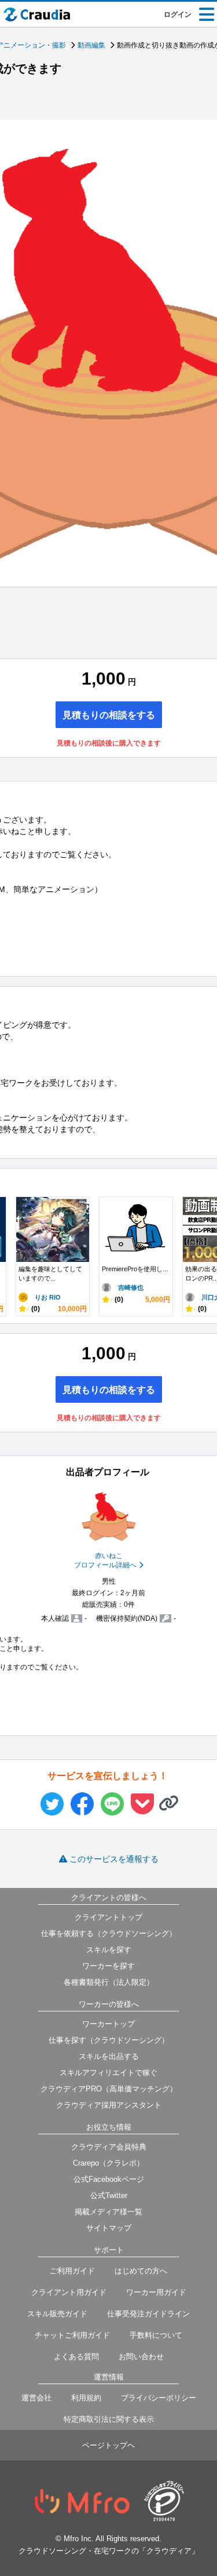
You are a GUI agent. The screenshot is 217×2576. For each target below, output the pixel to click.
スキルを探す (109, 1950)
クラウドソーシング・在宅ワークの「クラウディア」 (109, 2551)
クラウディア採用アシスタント (109, 2105)
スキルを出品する (109, 2056)
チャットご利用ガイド (72, 2335)
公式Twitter (109, 2195)
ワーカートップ (108, 2024)
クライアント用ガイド (69, 2292)
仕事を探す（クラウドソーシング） (109, 2040)
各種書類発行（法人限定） (109, 1982)
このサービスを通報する (114, 1859)
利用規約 (86, 2398)
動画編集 (91, 45)
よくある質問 (76, 2357)
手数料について (156, 2335)
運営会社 (36, 2398)
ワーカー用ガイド (156, 2292)
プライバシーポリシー (159, 2398)
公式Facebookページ (109, 2179)
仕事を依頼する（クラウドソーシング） (109, 1933)
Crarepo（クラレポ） (108, 2163)
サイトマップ (109, 2228)
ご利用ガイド (72, 2271)
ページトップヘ (108, 2445)
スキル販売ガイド (57, 2314)
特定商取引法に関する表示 (109, 2419)
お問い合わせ (141, 2357)
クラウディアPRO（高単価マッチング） (109, 2089)
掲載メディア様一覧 (108, 2212)
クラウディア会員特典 (109, 2147)
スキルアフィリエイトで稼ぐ (108, 2073)
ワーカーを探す (108, 1966)
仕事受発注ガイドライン (148, 2314)
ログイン (178, 14)
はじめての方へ (141, 2271)
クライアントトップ (108, 1917)
